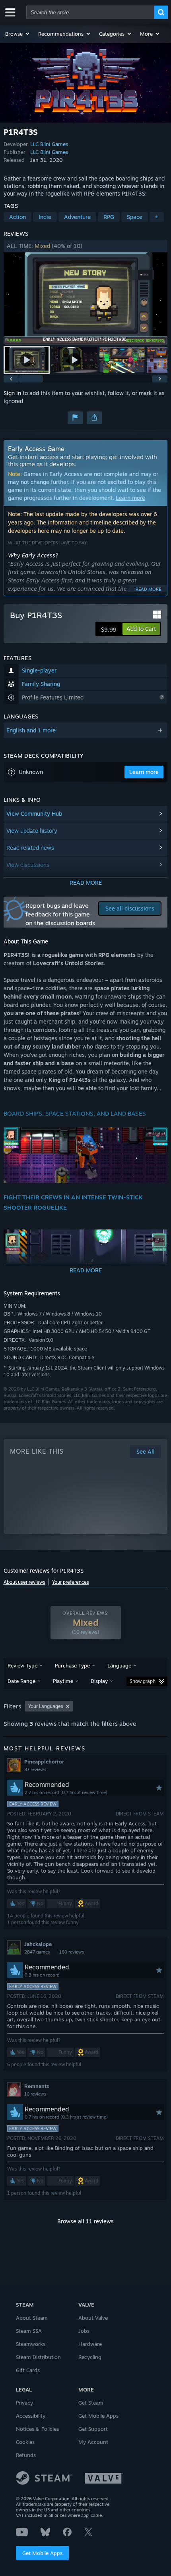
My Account (93, 2442)
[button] (18, 34)
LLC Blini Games (49, 144)
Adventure (77, 217)
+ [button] (157, 217)
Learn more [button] (144, 772)
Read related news (30, 848)
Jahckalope (38, 1944)
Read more (148, 589)
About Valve (93, 2318)
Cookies (25, 2442)
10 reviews (35, 2094)
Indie (45, 217)
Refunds (26, 2455)
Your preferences (71, 1582)
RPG (109, 217)
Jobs (84, 2331)
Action (17, 217)
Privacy (24, 2403)
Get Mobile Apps (42, 2553)
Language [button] (119, 1665)
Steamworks (31, 2344)
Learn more (130, 498)
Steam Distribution (38, 2357)
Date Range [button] (21, 1681)
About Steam (32, 2318)
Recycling (90, 2357)
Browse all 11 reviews (85, 2221)
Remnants (37, 2086)
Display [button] (99, 1681)
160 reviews (72, 1952)
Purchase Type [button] (72, 1665)
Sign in (12, 393)
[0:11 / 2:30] (86, 299)
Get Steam (91, 2403)
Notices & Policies (37, 2429)
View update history (32, 831)
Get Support (93, 2429)
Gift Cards (28, 2370)
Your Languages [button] (46, 1706)
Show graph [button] (143, 1681)
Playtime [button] (63, 1681)
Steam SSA (29, 2331)
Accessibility (31, 2416)
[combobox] (90, 12)
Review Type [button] (22, 1665)
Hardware (90, 2344)
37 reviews (35, 1769)
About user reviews (24, 1582)
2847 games (37, 1952)
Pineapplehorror (44, 1762)
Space (135, 217)
